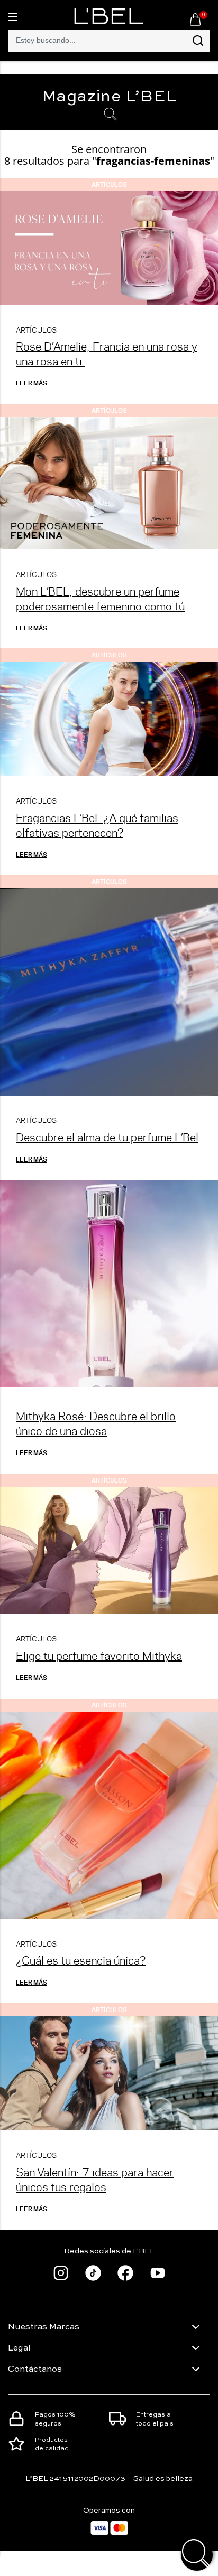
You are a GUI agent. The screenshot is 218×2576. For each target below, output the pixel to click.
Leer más (31, 383)
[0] (195, 19)
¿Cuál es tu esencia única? (81, 1960)
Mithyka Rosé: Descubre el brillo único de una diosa (96, 1423)
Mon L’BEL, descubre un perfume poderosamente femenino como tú (100, 598)
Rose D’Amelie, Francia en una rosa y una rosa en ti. (107, 353)
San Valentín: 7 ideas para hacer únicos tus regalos (95, 2179)
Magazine (109, 97)
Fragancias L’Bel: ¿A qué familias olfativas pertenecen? (97, 825)
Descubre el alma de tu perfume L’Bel (107, 1137)
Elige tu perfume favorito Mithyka (99, 1655)
